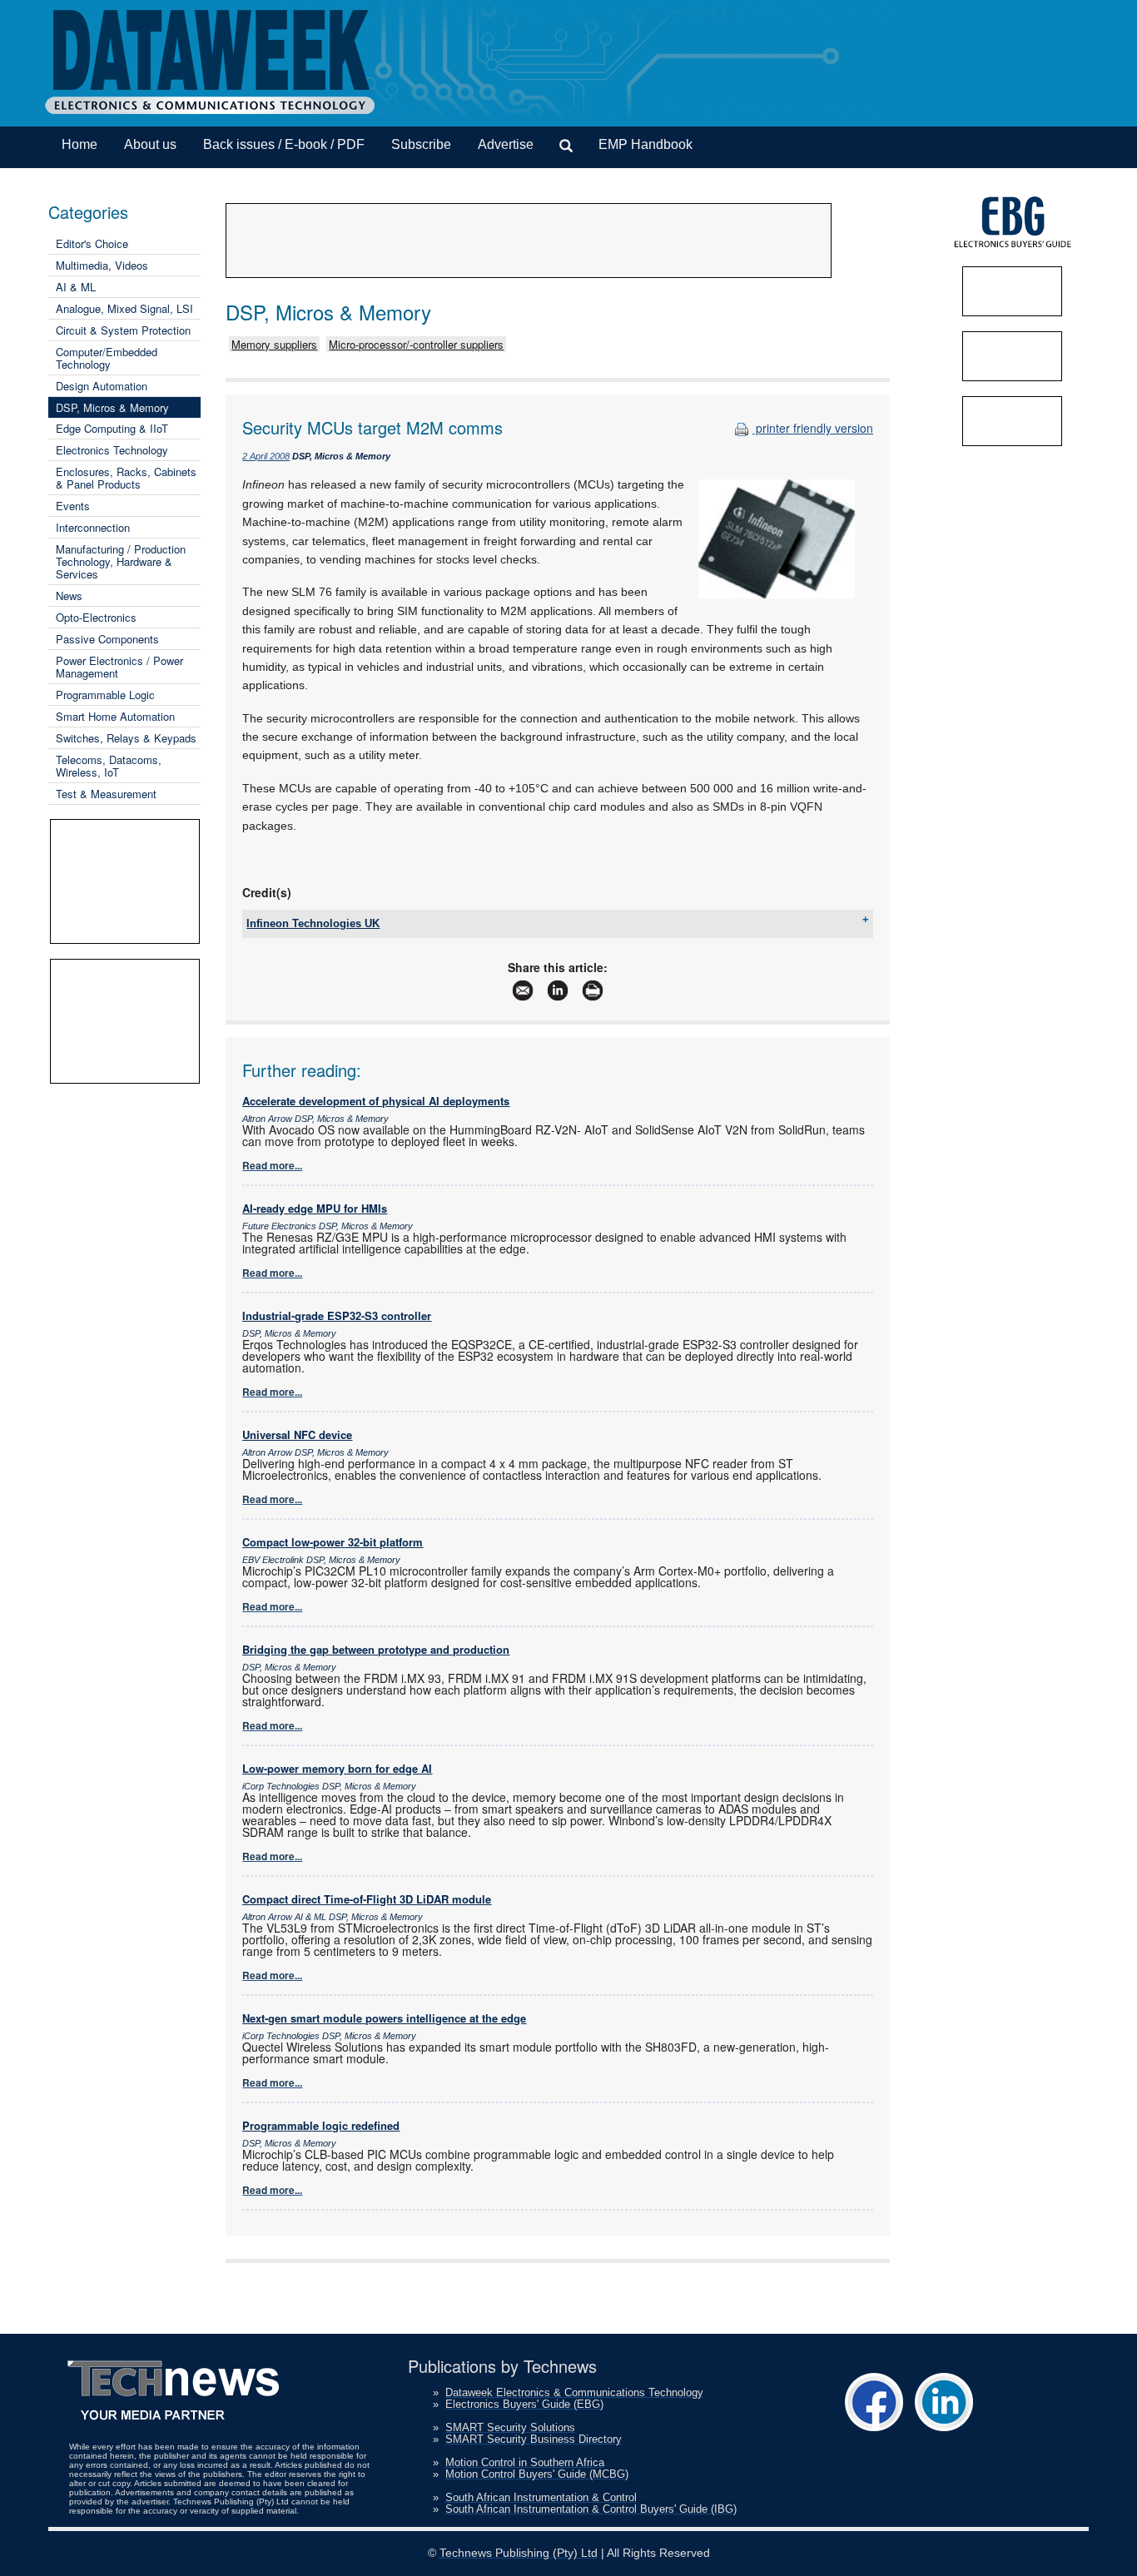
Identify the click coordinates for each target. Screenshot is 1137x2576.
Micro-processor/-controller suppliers (416, 344)
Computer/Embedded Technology (107, 358)
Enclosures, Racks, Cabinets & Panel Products (126, 478)
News (69, 596)
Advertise (506, 144)
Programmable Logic (105, 695)
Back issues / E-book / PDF (284, 144)
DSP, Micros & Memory (112, 407)
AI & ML (76, 287)
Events (73, 506)
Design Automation (102, 386)
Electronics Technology (112, 450)
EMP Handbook (645, 144)
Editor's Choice (92, 243)
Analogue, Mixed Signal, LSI (124, 308)
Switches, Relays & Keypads (126, 738)
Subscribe (421, 144)
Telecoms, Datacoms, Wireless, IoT (109, 766)
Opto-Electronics (96, 617)
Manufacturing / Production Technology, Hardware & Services (121, 561)
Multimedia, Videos (102, 265)
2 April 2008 (266, 456)
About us (150, 144)
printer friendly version (813, 428)
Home (79, 144)
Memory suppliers (274, 344)
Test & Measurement (106, 794)
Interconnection (93, 527)
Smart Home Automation (115, 716)
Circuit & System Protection (123, 330)
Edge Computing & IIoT (112, 428)
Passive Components (107, 639)
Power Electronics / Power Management (119, 667)
